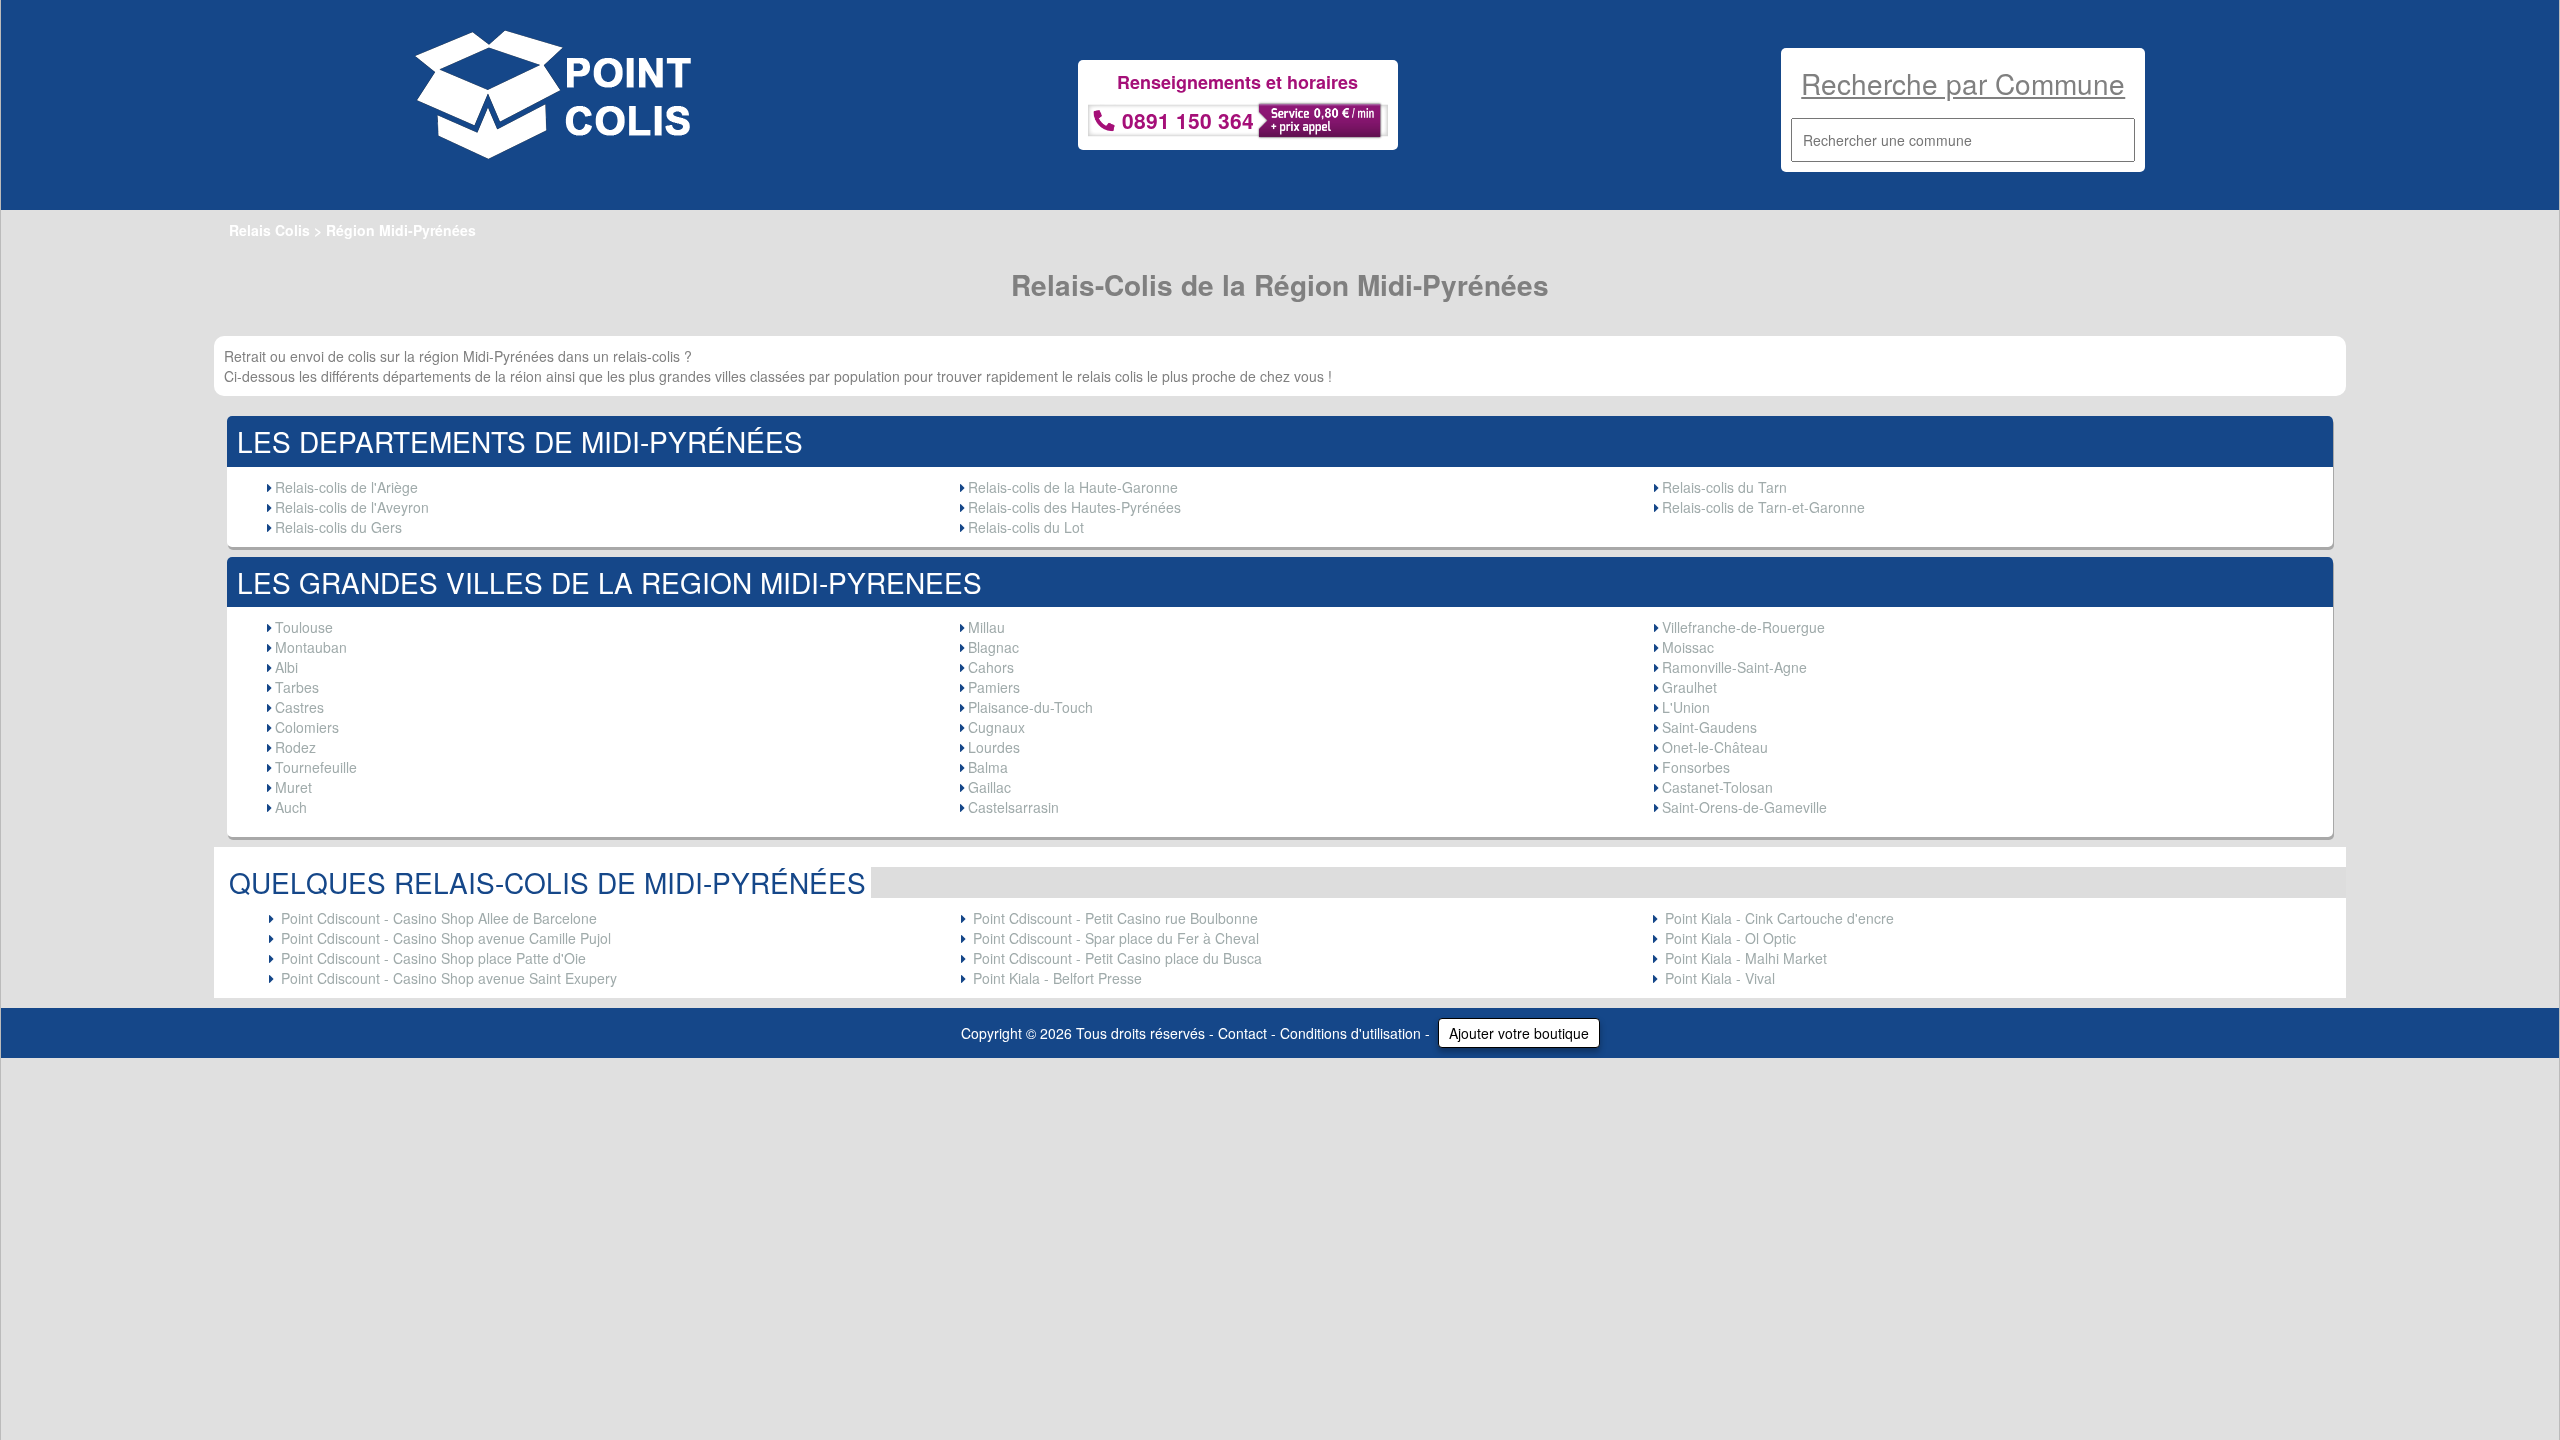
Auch (291, 807)
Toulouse (304, 627)
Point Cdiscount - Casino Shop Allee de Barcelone (439, 918)
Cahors (991, 667)
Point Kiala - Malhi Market (1746, 958)
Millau (986, 627)
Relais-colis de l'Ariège (346, 487)
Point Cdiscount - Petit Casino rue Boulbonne (1115, 918)
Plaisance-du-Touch (1030, 707)
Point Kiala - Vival (1720, 978)
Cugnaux (996, 727)
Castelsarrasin (1013, 807)
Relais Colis (269, 230)
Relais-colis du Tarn (1724, 487)
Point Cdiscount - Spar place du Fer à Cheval (1116, 938)
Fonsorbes (1696, 767)
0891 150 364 (1188, 120)
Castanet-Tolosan (1717, 787)
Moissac (1688, 647)
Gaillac (989, 787)
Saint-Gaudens (1709, 727)
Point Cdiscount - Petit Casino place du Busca (1117, 958)
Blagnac (993, 647)
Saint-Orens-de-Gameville (1744, 807)
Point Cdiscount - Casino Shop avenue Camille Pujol (446, 938)
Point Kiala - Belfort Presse (1057, 978)
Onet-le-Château (1715, 747)
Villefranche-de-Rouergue (1743, 627)
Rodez (295, 747)
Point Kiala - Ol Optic (1730, 938)
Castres (299, 707)
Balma (988, 767)
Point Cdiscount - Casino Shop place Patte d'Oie (433, 958)
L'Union (1686, 707)
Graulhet (1689, 687)
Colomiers (307, 727)
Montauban (311, 647)
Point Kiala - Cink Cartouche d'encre (1779, 918)
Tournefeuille (316, 767)
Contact (1242, 1033)
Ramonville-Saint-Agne (1734, 667)
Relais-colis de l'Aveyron (352, 507)
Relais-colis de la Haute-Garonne (1073, 487)
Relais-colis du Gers (338, 527)
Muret (293, 787)
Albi (286, 667)
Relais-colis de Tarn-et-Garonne (1763, 507)
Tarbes (297, 687)
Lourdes (994, 747)
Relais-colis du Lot (1026, 527)
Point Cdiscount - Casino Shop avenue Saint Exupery (449, 978)
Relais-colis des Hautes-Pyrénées (1074, 507)
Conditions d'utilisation (1350, 1033)
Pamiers (994, 687)
